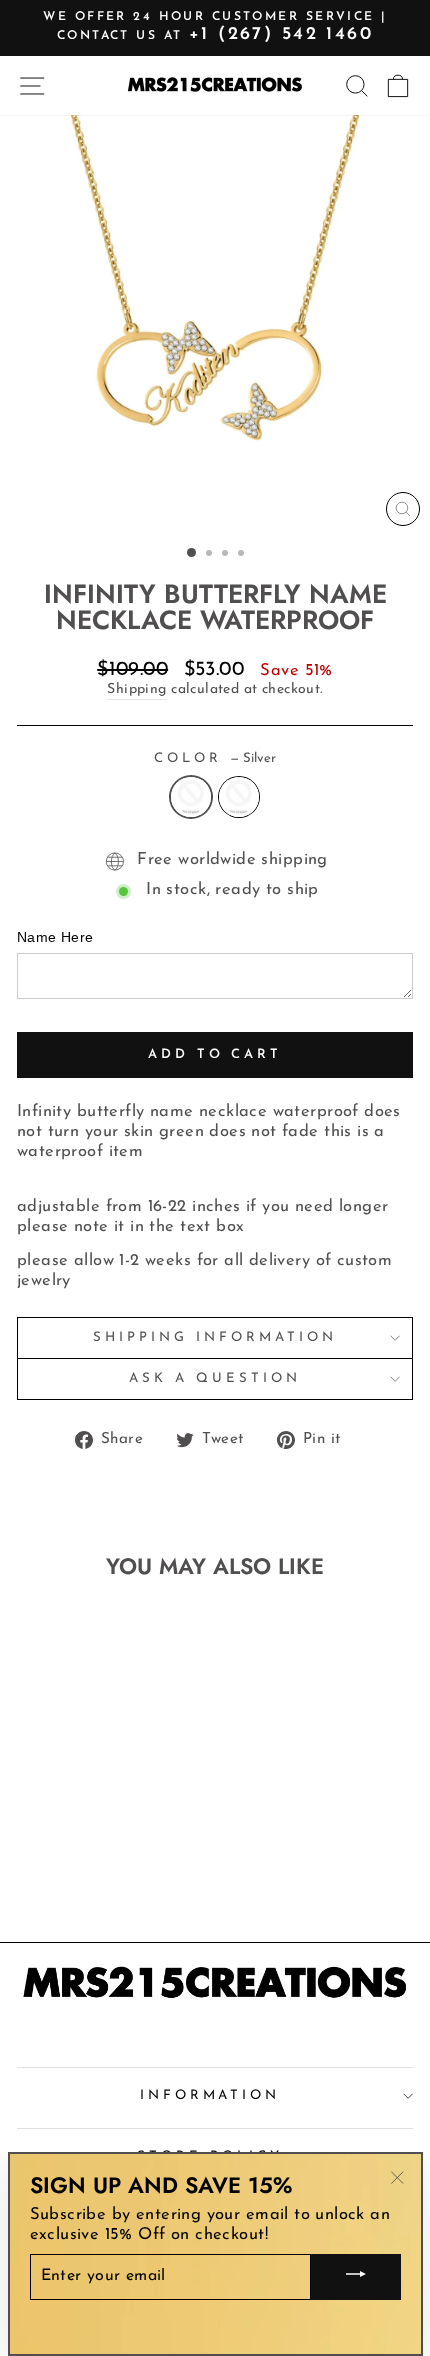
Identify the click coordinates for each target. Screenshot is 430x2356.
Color (215, 758)
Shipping (136, 689)
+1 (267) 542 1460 (281, 35)
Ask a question (215, 1378)
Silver (191, 797)
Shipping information (215, 1337)
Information (210, 2095)
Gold (239, 797)
